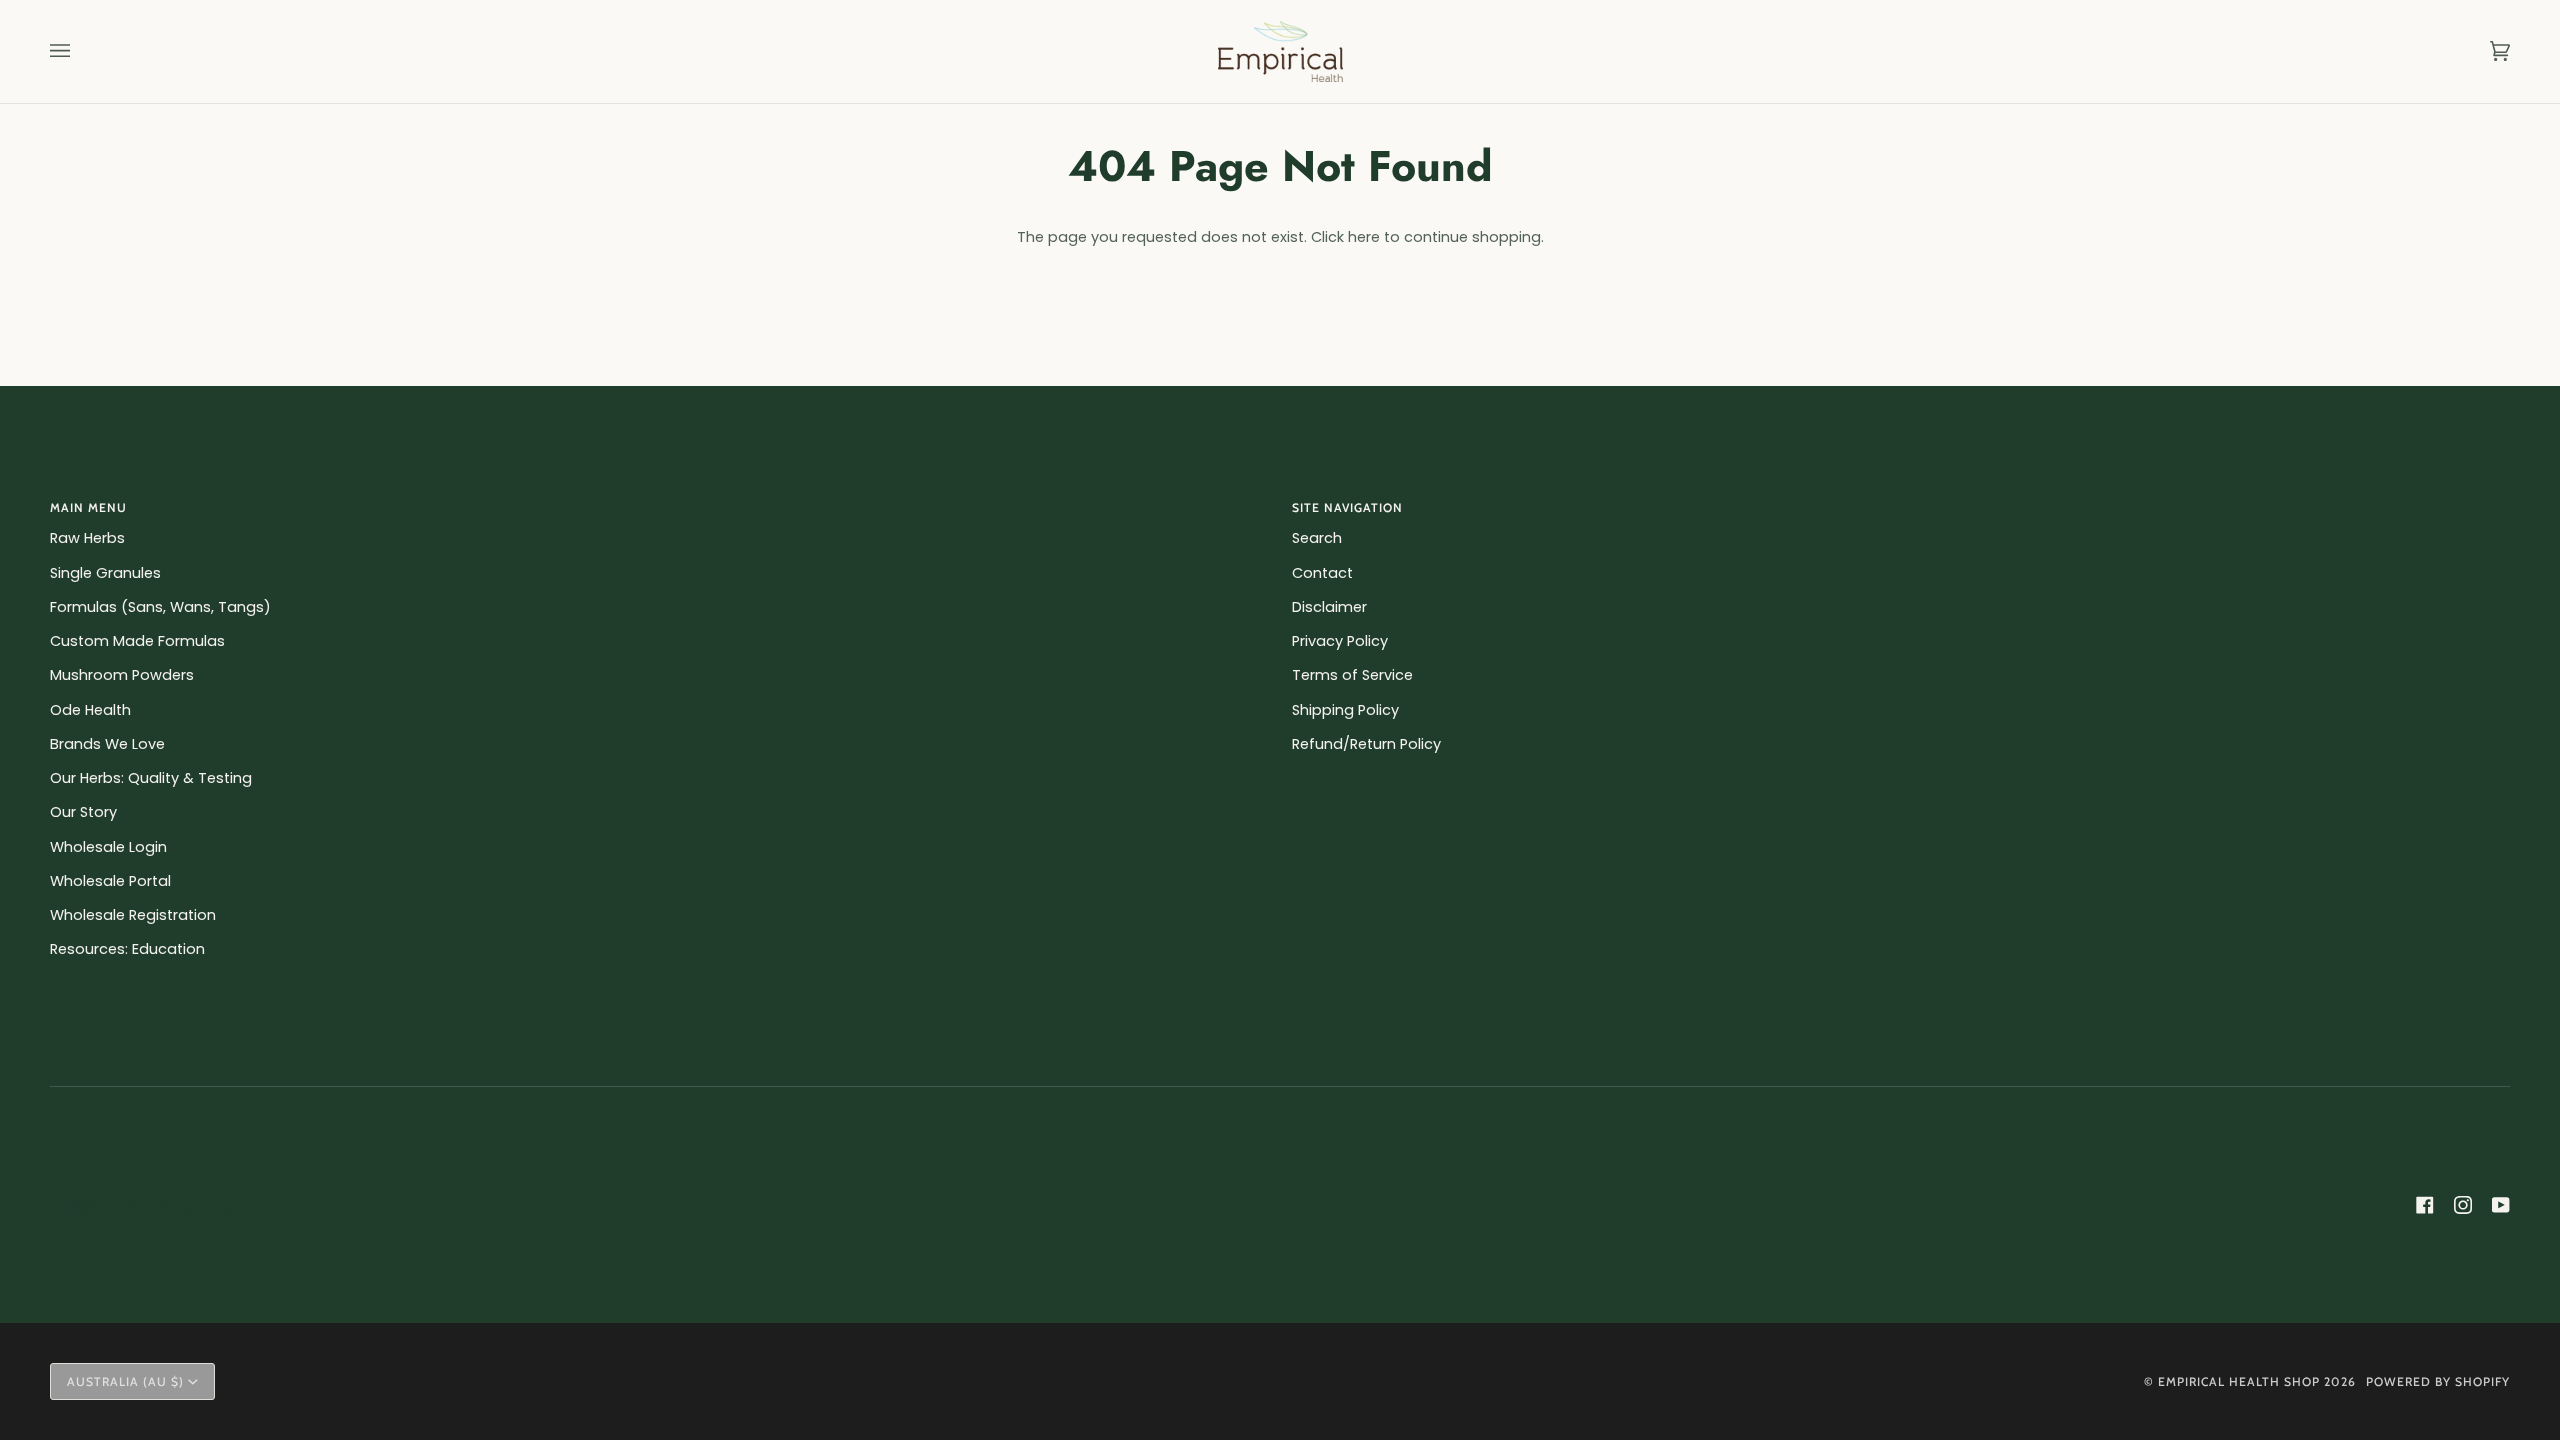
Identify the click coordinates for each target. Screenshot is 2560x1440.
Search (1317, 538)
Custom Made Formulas (137, 641)
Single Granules (105, 573)
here (1364, 237)
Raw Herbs (87, 538)
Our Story (83, 812)
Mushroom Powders (122, 675)
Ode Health (90, 710)
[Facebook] (2425, 1205)
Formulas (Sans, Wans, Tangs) (160, 607)
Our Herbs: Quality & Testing (151, 778)
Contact (1322, 573)
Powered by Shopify (2438, 1381)
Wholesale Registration (133, 915)
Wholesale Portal (110, 881)
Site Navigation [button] (1347, 507)
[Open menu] (80, 51)
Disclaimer (1329, 607)
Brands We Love (107, 744)
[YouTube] (2501, 1205)
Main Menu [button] (88, 507)
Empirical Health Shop (2239, 1381)
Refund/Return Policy (1366, 744)
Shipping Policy (1345, 710)
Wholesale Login (108, 847)
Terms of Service (1352, 675)
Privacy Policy (1340, 641)
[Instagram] (2463, 1205)
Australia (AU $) (125, 1381)
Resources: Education (127, 949)
